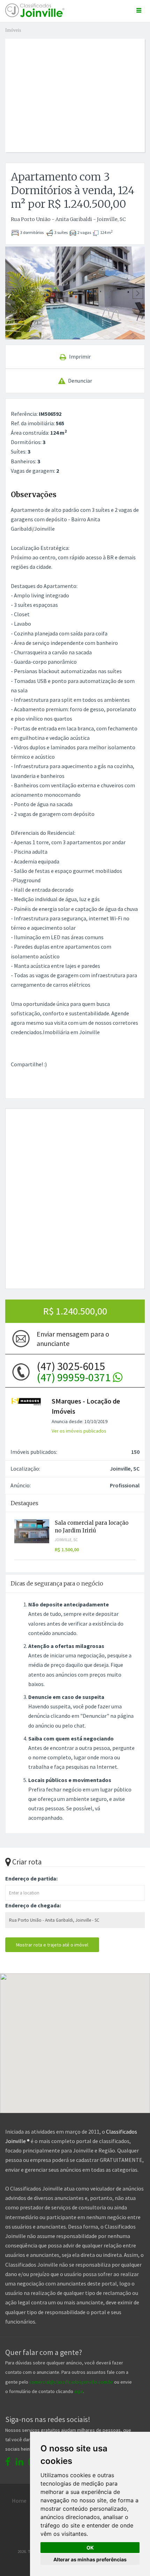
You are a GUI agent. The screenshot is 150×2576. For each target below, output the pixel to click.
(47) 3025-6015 (75, 1372)
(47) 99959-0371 (75, 1377)
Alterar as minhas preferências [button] (90, 2559)
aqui (79, 2391)
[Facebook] (8, 2462)
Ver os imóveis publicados (79, 1431)
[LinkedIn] (20, 2462)
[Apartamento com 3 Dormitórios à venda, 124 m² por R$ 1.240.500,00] (75, 293)
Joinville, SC (66, 1540)
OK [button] (90, 2548)
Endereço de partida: (31, 1878)
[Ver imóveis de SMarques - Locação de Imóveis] (26, 1401)
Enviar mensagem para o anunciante (73, 1339)
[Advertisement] (78, 88)
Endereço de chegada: (33, 1905)
